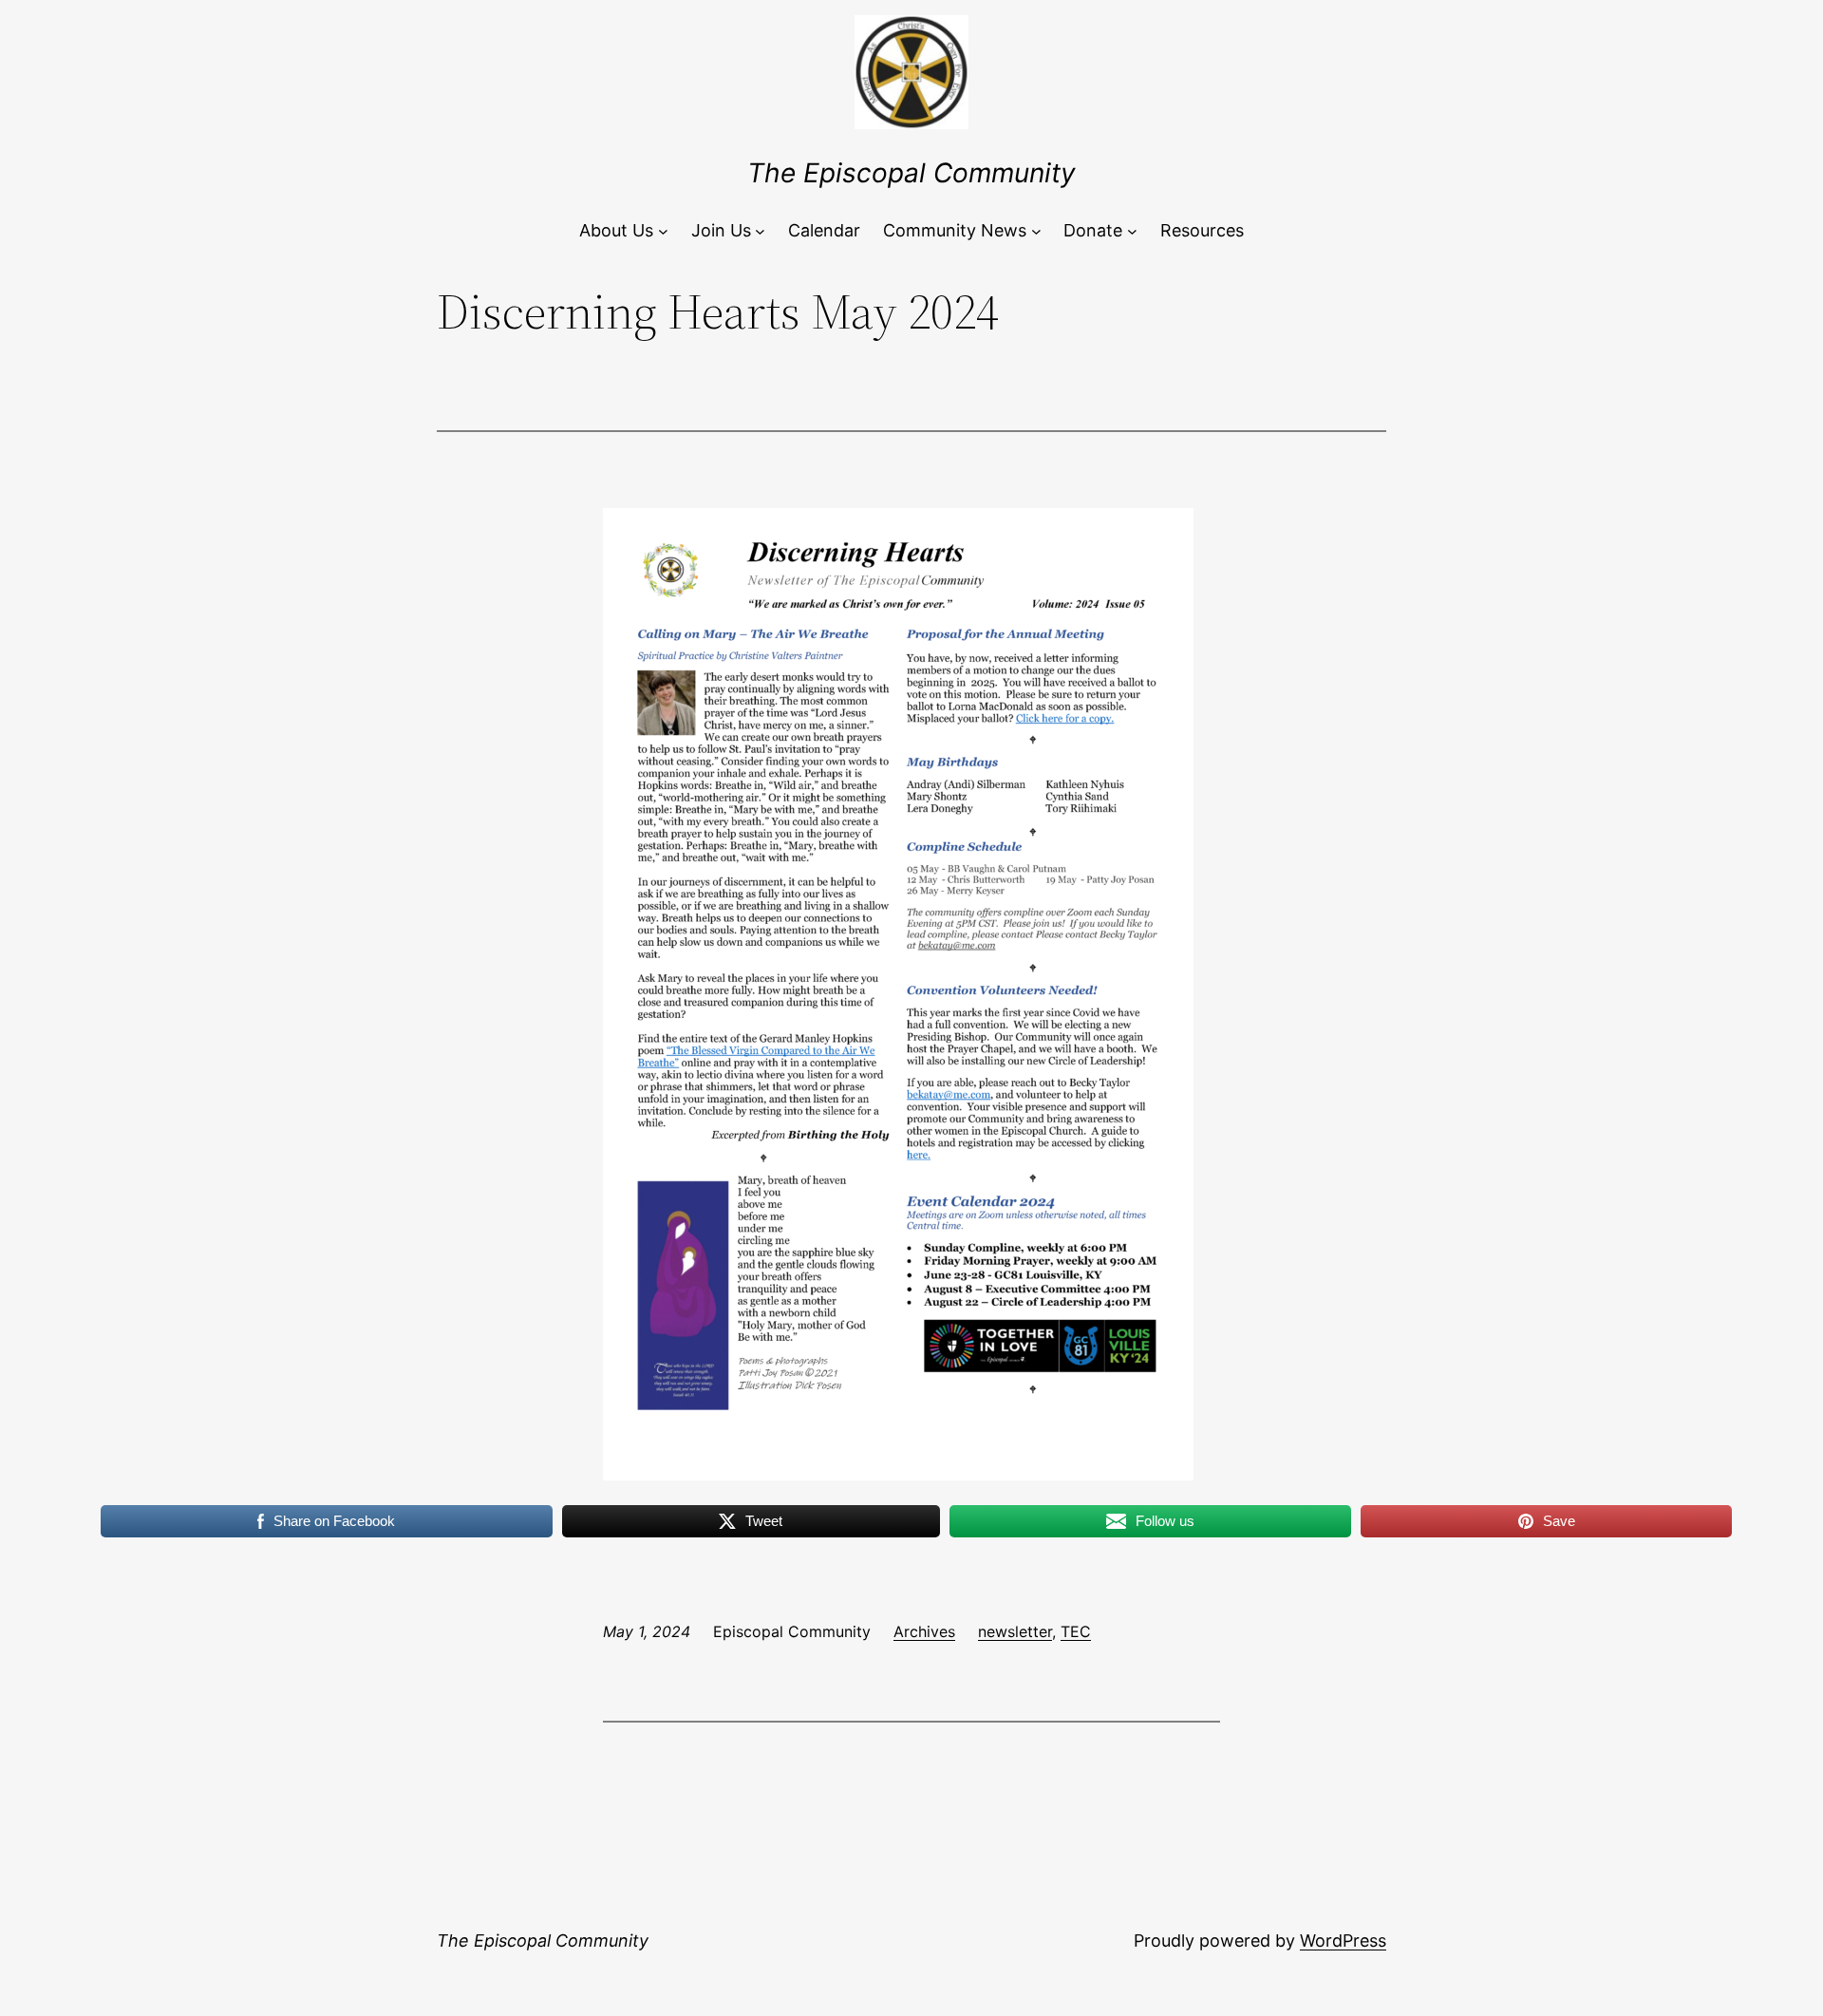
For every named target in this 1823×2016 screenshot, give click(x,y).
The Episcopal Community (911, 173)
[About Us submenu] (663, 231)
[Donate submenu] (1132, 231)
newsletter (1015, 1631)
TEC (1076, 1631)
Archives (924, 1631)
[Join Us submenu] (760, 231)
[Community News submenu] (1036, 231)
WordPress (1343, 1941)
